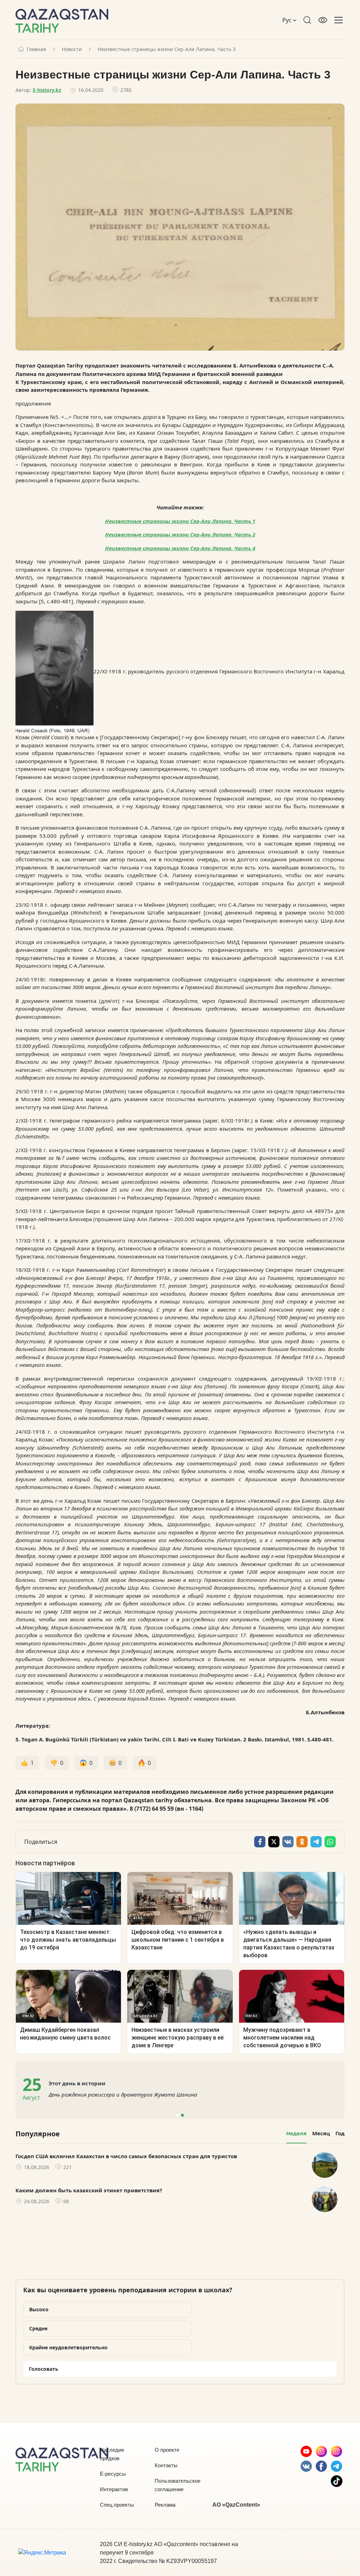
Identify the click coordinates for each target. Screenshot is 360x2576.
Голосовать (44, 2369)
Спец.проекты (117, 2505)
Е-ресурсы (113, 2474)
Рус (288, 20)
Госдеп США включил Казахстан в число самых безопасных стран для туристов (126, 2156)
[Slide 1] (178, 2115)
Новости (72, 49)
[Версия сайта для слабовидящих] (323, 20)
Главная (36, 49)
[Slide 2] (182, 2115)
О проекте (167, 2450)
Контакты (166, 2465)
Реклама (165, 2505)
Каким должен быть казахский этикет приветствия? (89, 2190)
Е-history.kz (47, 90)
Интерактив (114, 2489)
